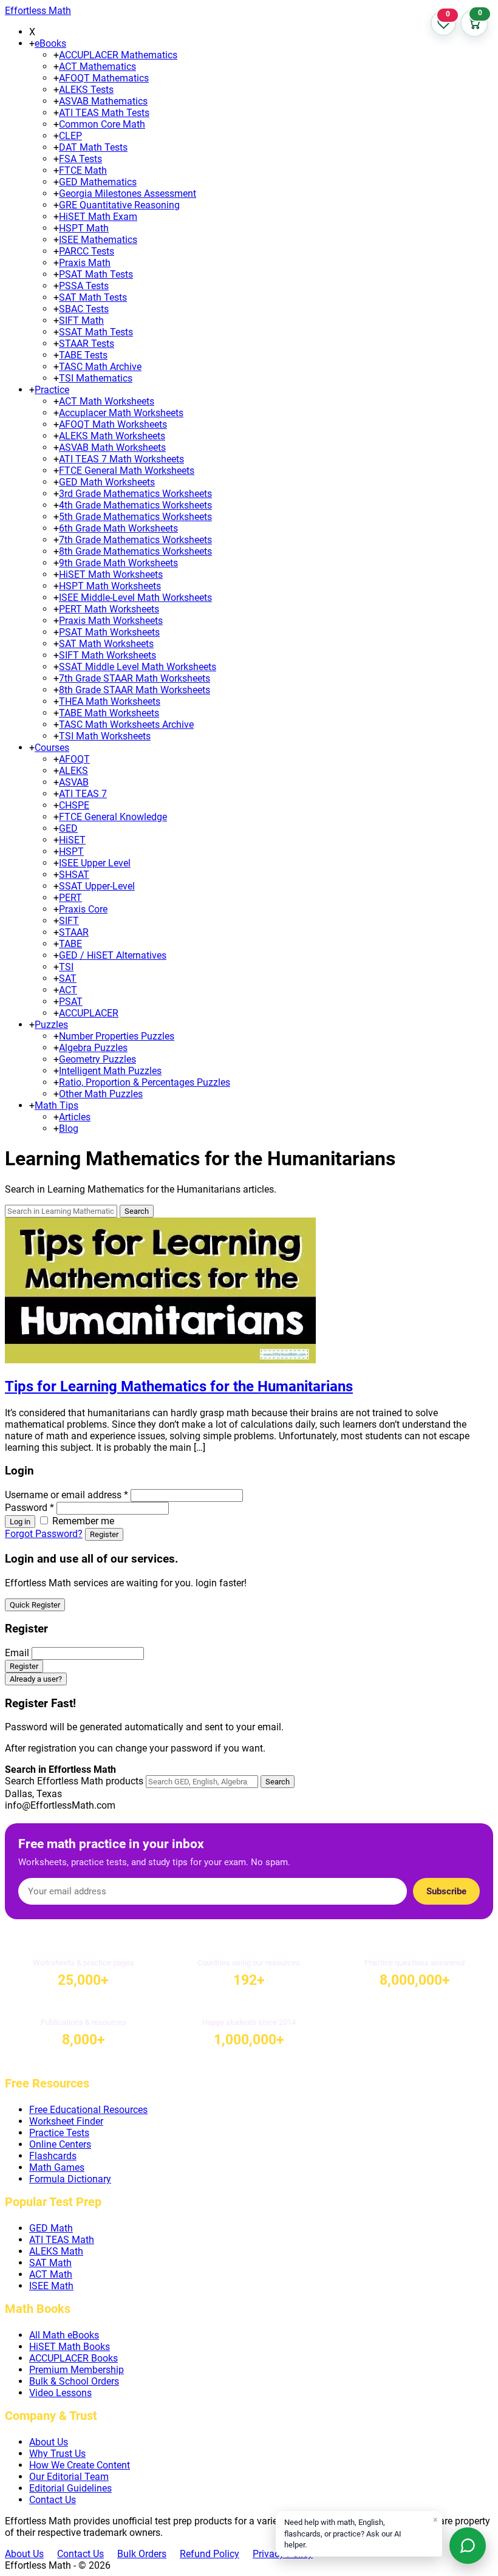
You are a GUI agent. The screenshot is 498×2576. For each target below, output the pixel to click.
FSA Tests (80, 159)
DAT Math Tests (93, 147)
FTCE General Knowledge (113, 817)
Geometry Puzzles (97, 1059)
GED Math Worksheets (107, 482)
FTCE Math (83, 170)
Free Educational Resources (88, 2110)
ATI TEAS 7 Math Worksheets (121, 459)
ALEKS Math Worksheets (112, 436)
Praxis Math (85, 263)
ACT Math (51, 2274)
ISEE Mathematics (98, 240)
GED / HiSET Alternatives (113, 955)
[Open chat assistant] (468, 2546)
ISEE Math (51, 2286)
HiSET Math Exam (98, 217)
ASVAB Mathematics (103, 101)
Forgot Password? (44, 1534)
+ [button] (32, 43)
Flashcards (53, 2156)
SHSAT (74, 875)
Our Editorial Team (69, 2477)
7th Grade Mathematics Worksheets (135, 540)
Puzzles (51, 1025)
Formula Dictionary (70, 2179)
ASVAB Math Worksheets (112, 447)
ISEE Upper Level (95, 863)
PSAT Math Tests (96, 274)
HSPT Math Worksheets (110, 586)
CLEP (70, 136)
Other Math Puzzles (101, 1094)
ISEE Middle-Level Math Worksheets (135, 598)
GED (68, 828)
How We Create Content (80, 2465)
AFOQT (74, 759)
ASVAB (74, 782)
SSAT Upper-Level (97, 886)
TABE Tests (83, 355)
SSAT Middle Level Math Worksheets (138, 667)
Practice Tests (59, 2133)
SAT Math (50, 2263)
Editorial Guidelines (70, 2488)
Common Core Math (102, 124)
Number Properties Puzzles (117, 1036)
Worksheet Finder (66, 2121)
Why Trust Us (57, 2454)
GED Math (51, 2228)
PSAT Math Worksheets (109, 632)
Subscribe (446, 1891)
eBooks (50, 43)
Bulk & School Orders (74, 2381)
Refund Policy (210, 2554)
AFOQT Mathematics (104, 78)
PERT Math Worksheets (109, 609)
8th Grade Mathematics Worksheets (135, 551)
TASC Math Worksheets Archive (126, 724)
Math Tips (56, 1105)
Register (104, 1534)
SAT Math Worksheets (106, 644)
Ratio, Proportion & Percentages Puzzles (145, 1082)
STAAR (74, 932)
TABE (70, 944)
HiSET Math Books (70, 2347)
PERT (70, 898)
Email (17, 1653)
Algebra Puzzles (93, 1048)
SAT (68, 978)
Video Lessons (60, 2393)
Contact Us (53, 2500)
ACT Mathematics (97, 67)
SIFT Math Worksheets (107, 655)
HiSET (72, 840)
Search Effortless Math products (74, 1781)
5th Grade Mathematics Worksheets (135, 517)
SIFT (69, 921)
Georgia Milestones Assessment (128, 194)
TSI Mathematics (96, 378)
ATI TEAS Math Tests (104, 113)
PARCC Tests (87, 251)
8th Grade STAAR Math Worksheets (135, 690)
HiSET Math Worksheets (111, 574)
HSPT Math (84, 228)
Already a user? (36, 1679)
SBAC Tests (84, 309)
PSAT (71, 1002)
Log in (20, 1522)
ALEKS (73, 771)
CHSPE (74, 805)
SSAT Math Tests (96, 332)
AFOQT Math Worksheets (113, 424)
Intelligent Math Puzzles (110, 1071)
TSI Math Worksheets (105, 736)
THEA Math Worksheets (110, 701)
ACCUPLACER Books (73, 2358)
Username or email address (67, 1495)
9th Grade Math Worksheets (118, 563)
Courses (52, 748)
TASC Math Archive (100, 367)
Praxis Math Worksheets (111, 621)
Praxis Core (83, 909)
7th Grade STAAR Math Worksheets (135, 678)
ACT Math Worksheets (107, 401)
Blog (69, 1129)
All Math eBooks (64, 2335)
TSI (66, 967)
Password (29, 1508)
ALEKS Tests (86, 90)
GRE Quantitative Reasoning (119, 205)
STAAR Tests (87, 344)
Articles (75, 1117)
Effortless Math (38, 11)
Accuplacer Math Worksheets (121, 413)
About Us (49, 2442)
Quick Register (35, 1605)
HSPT (71, 851)
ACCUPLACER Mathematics (118, 55)
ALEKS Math (56, 2251)
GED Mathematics (98, 182)
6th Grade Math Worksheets (118, 528)
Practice (52, 390)
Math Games (57, 2167)
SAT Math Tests (93, 297)
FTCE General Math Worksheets (127, 471)
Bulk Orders (142, 2554)
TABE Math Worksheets (109, 713)
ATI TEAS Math (62, 2240)
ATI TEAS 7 (83, 794)
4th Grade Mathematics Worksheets (135, 505)
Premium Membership (77, 2370)
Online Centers (60, 2144)
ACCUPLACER (89, 1013)
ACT (68, 990)
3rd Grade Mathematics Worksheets (135, 494)
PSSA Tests (84, 286)
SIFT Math (81, 320)
